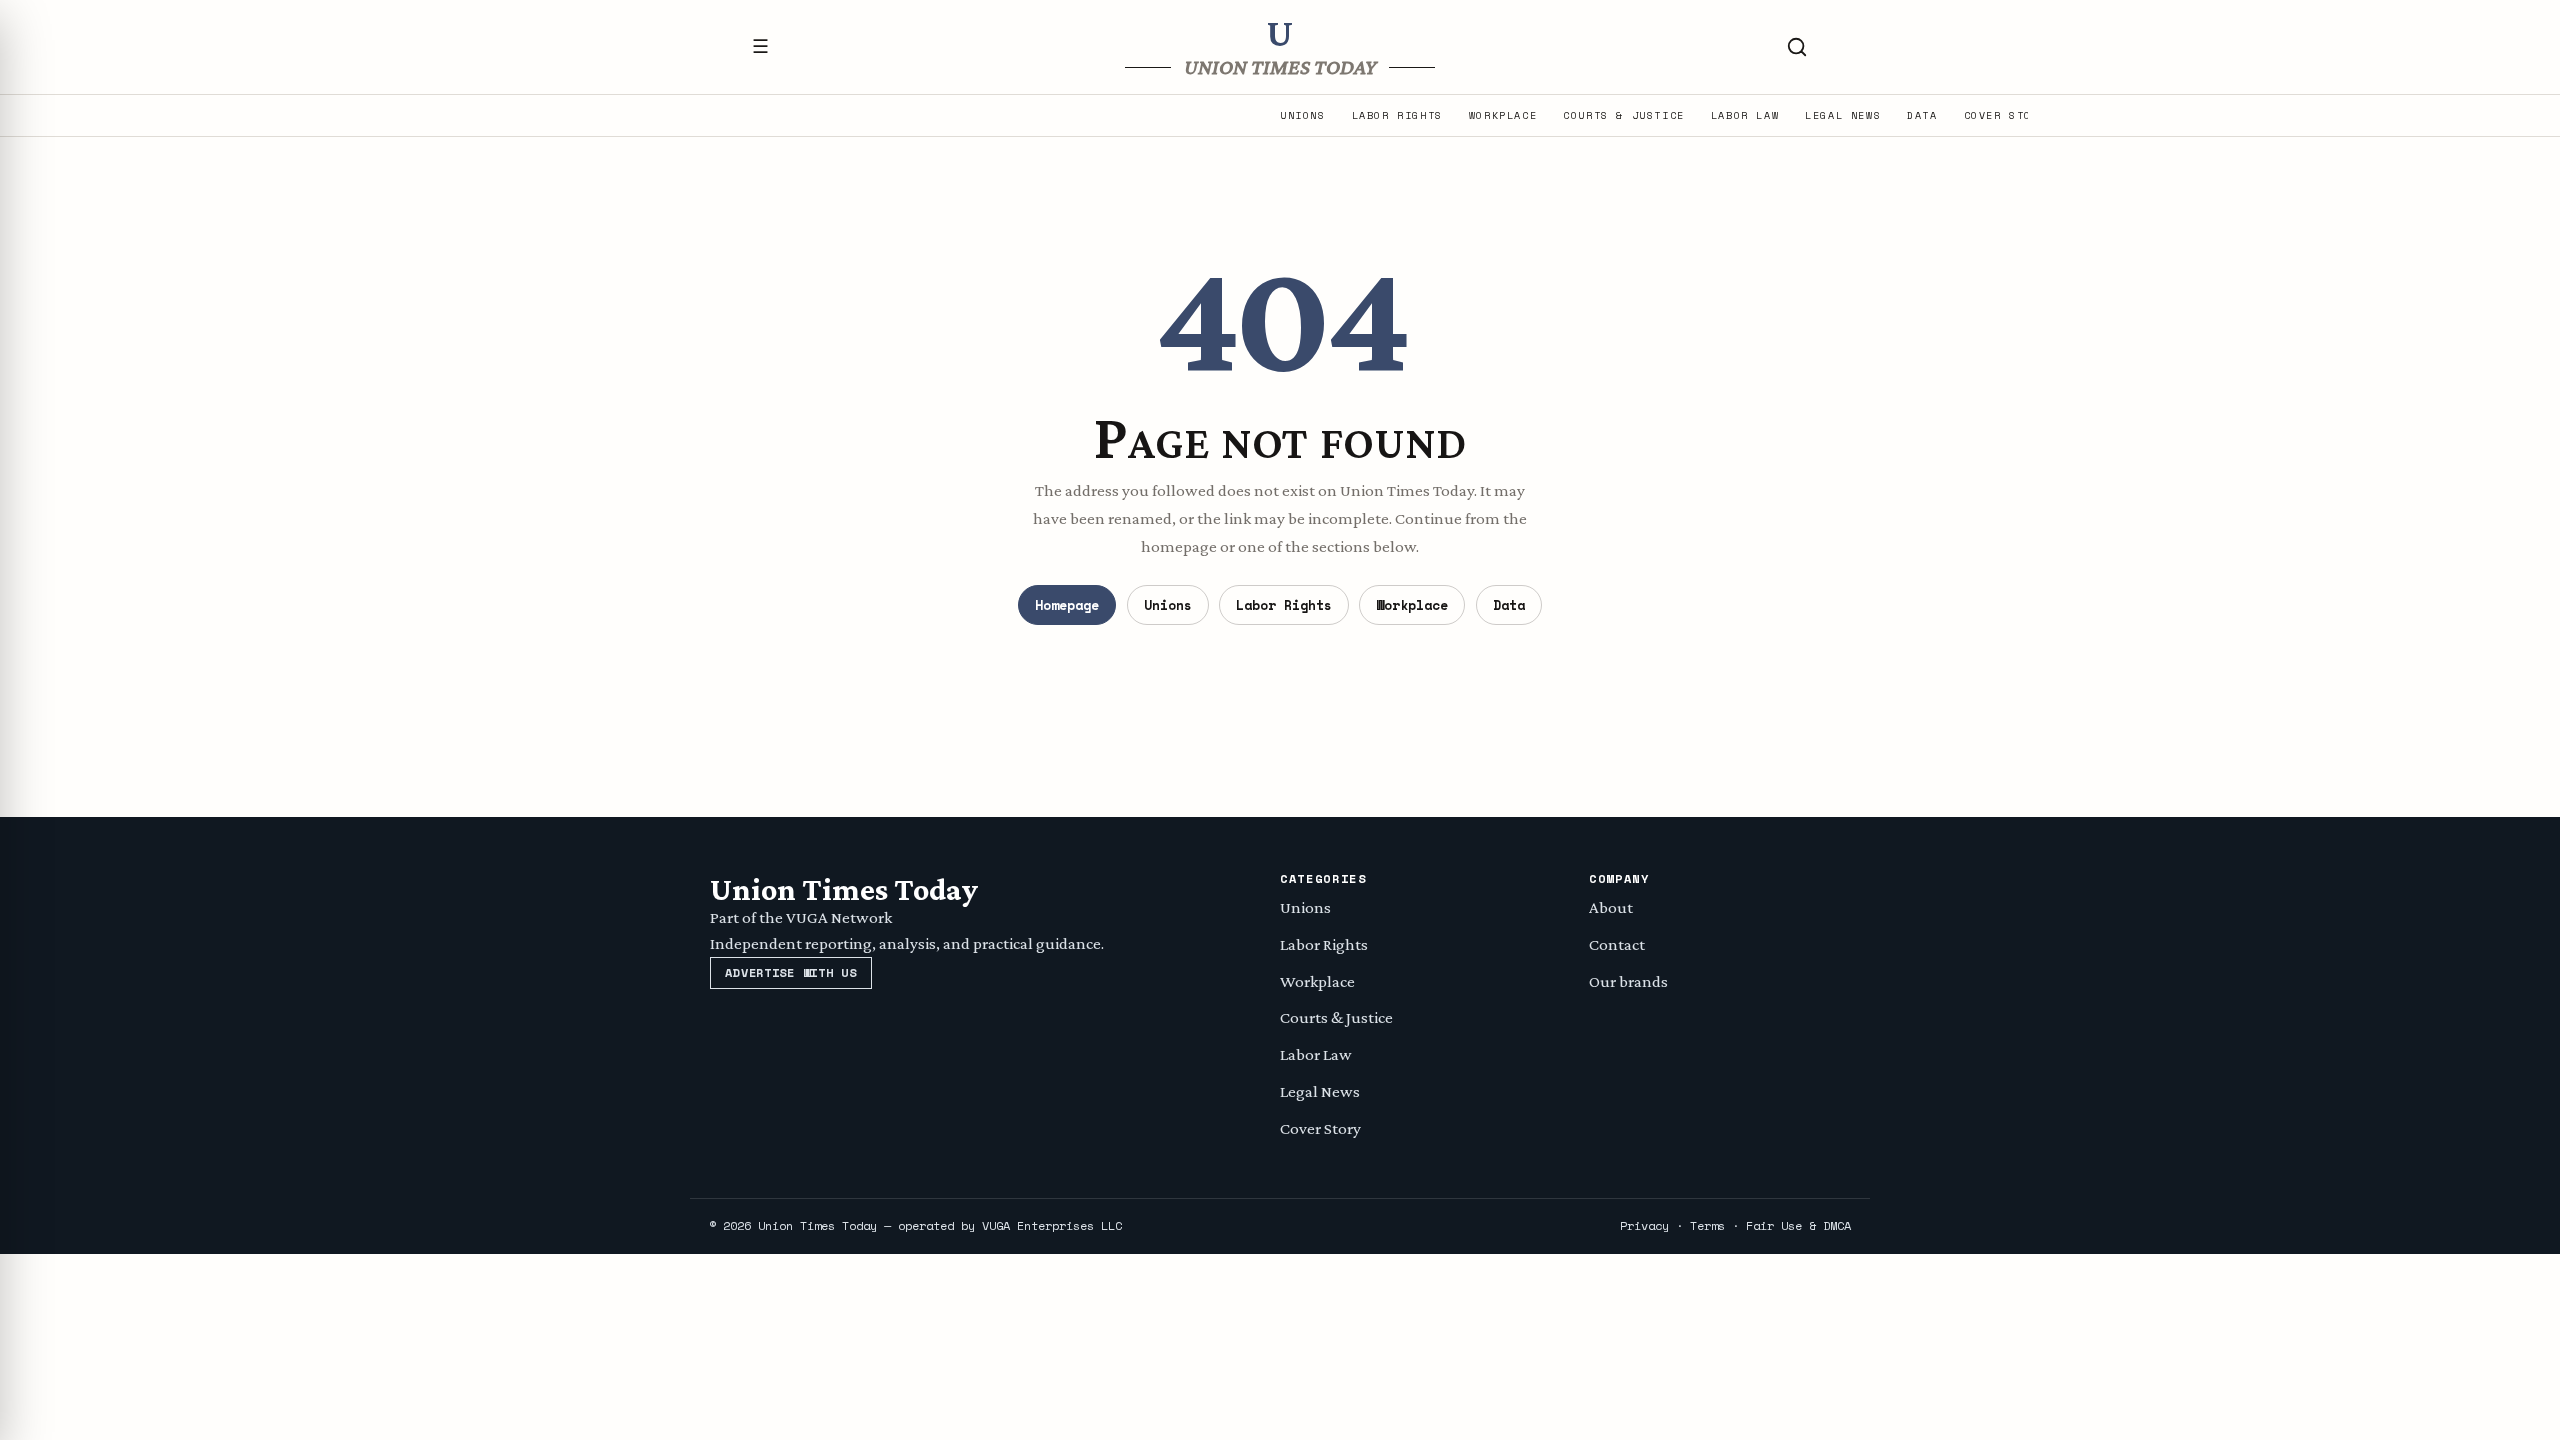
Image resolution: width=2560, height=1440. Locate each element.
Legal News (1843, 116)
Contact (1617, 944)
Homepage (1067, 605)
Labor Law (1745, 116)
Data (1922, 116)
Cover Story (2006, 116)
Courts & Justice (1624, 116)
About (1611, 907)
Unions (1303, 116)
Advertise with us (790, 972)
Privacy (1644, 1225)
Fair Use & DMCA (1798, 1225)
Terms (1707, 1225)
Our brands (1628, 981)
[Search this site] (1797, 47)
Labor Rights (1397, 116)
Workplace (1503, 116)
